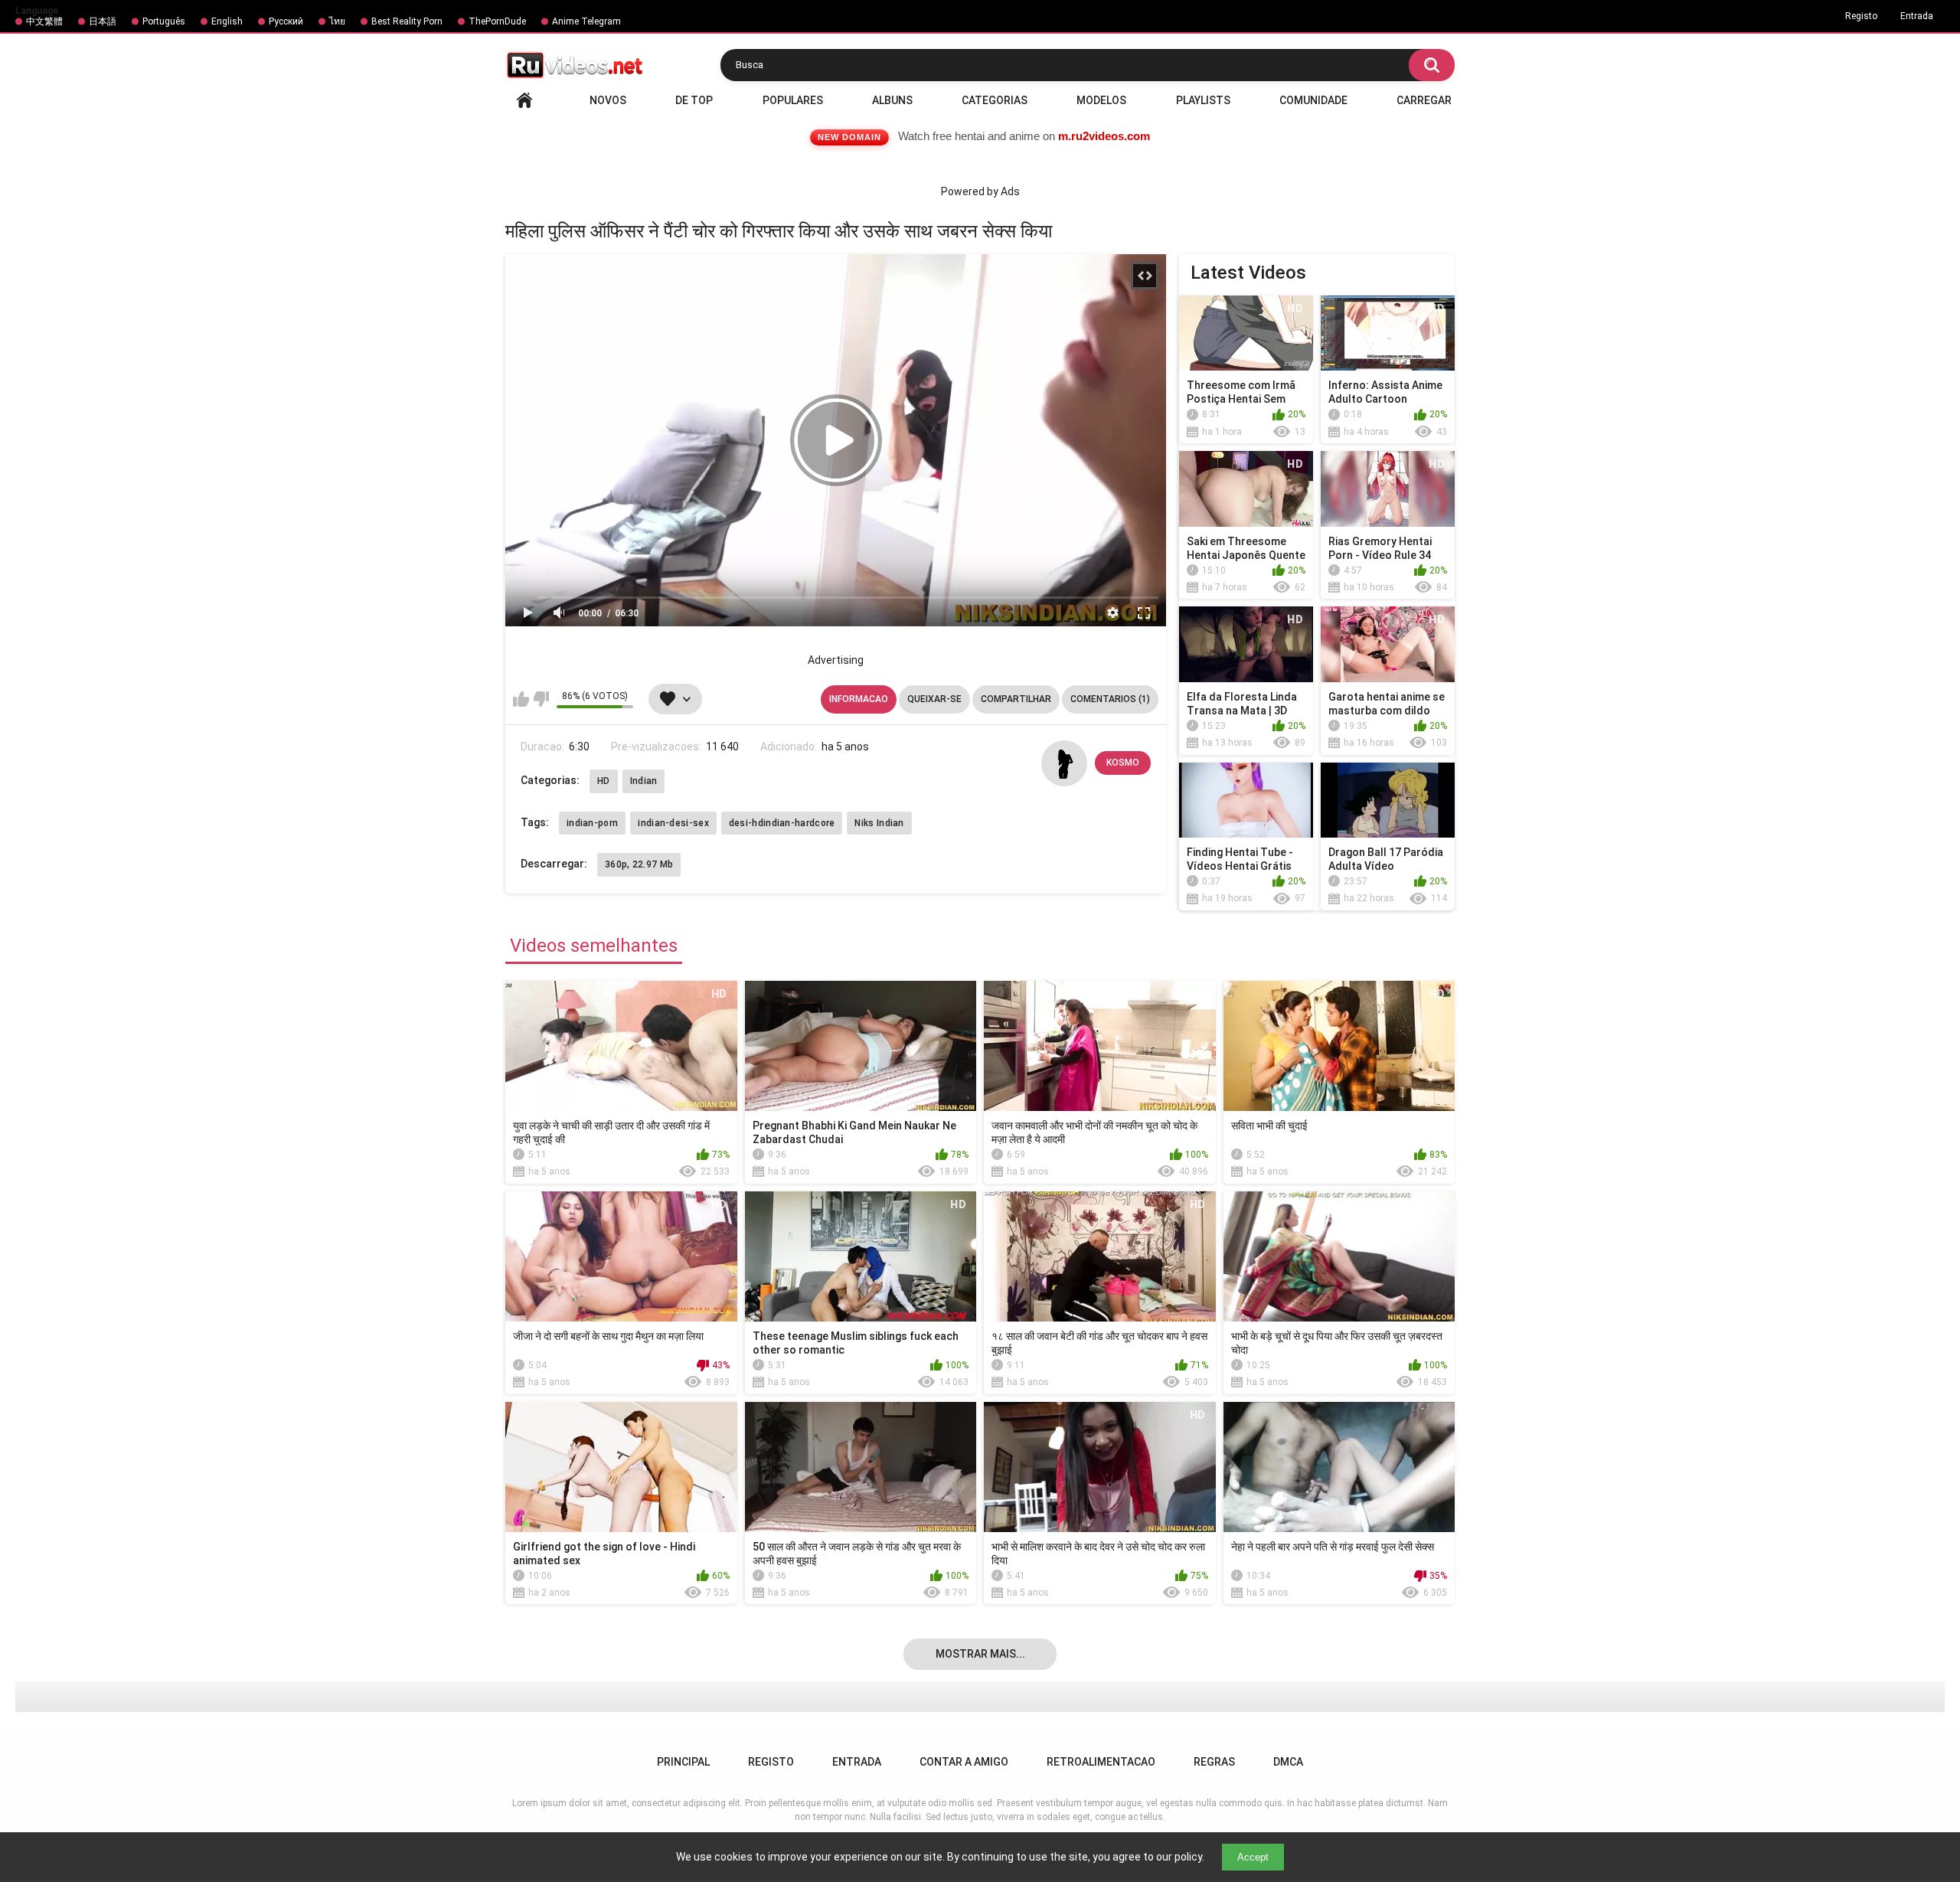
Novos (608, 100)
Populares (793, 100)
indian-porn (592, 823)
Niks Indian (879, 823)
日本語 (103, 21)
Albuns (892, 100)
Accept (1253, 1857)
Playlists (1203, 100)
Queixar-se (934, 699)
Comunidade (1313, 100)
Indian (644, 781)
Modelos (1101, 100)
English (227, 21)
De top (694, 100)
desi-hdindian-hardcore (782, 823)
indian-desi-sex (673, 823)
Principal (524, 100)
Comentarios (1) (1110, 699)
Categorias (995, 100)
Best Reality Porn (407, 21)
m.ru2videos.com (1104, 136)
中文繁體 (44, 21)
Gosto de (521, 699)
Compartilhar (1016, 699)
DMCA (1288, 1762)
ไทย (337, 21)
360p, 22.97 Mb (639, 864)
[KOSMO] (1064, 763)
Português (164, 21)
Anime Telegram (586, 21)
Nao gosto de (541, 699)
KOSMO (1123, 763)
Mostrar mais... (980, 1654)
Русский (286, 21)
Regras (1214, 1762)
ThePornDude (497, 21)
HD (604, 781)
